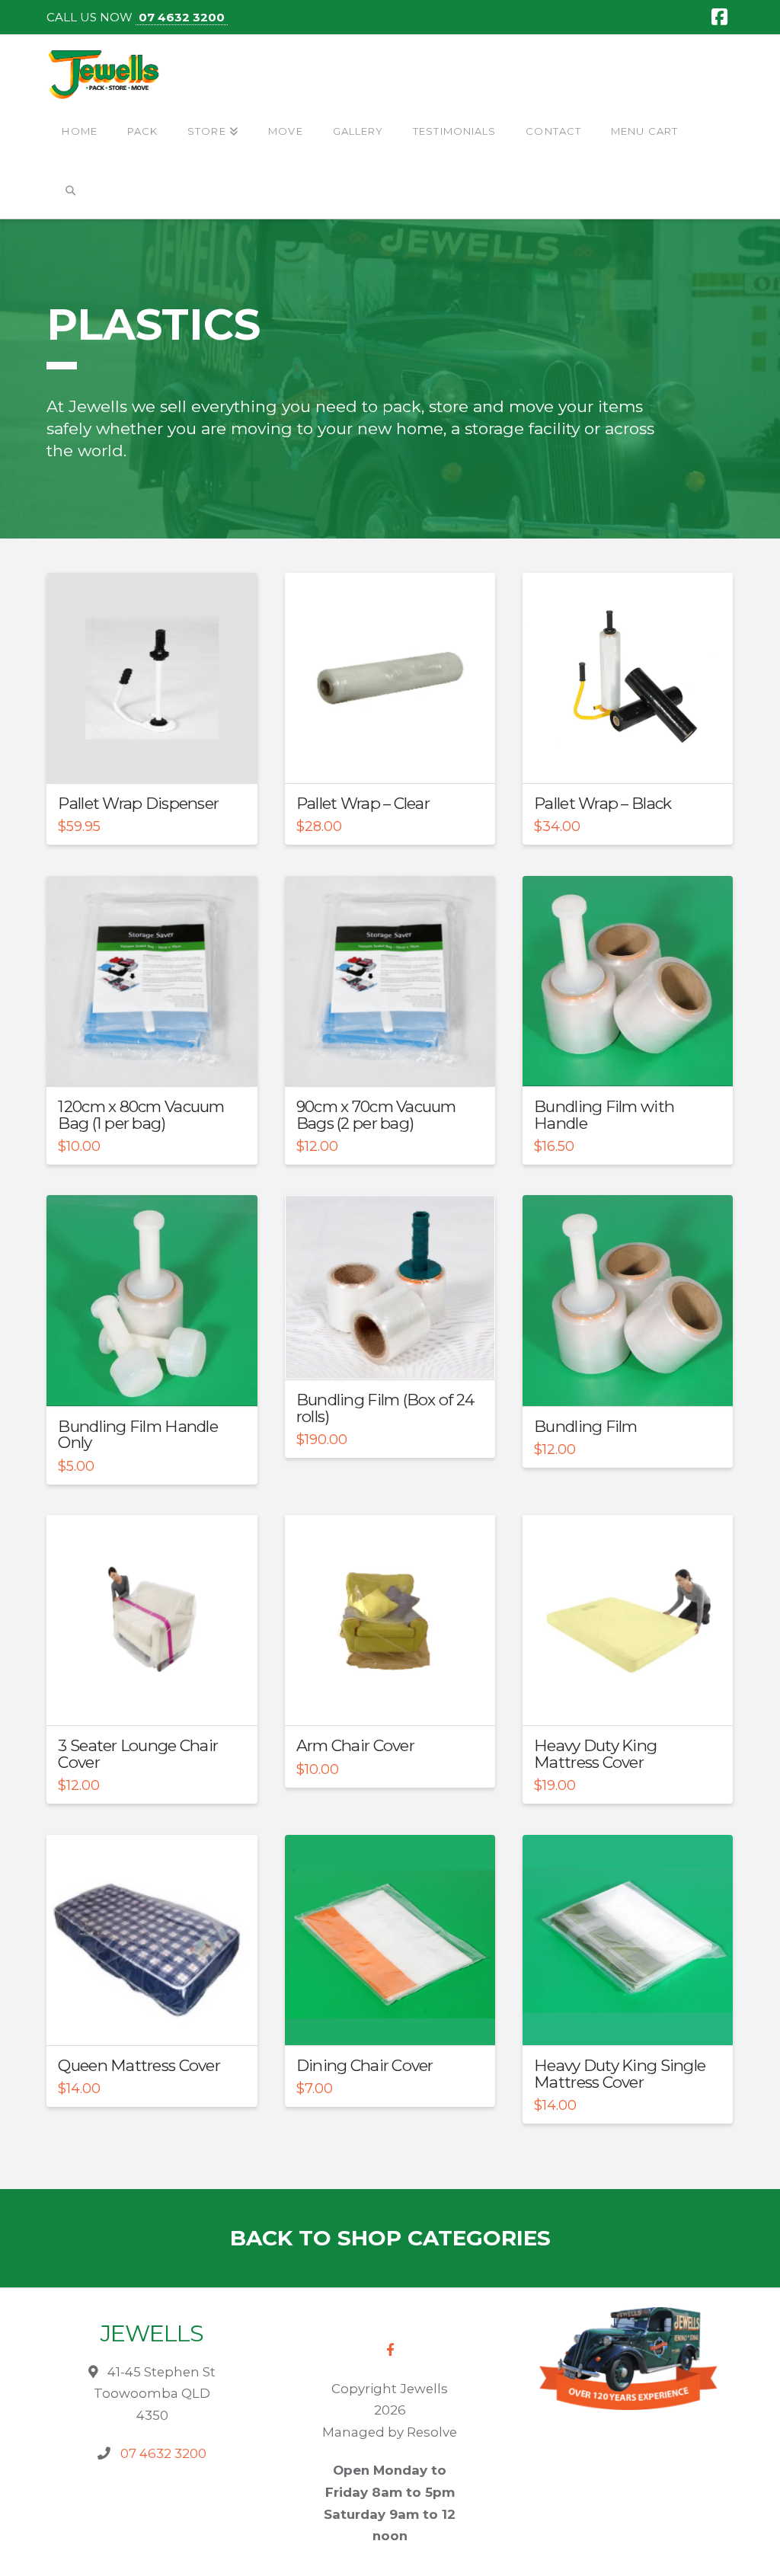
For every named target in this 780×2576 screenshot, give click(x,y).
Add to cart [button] (158, 758)
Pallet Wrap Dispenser (138, 803)
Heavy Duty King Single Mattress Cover (620, 2074)
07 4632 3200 (182, 17)
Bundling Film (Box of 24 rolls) (385, 1408)
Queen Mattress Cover (139, 2065)
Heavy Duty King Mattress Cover (595, 1754)
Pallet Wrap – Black (603, 803)
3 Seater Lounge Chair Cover (138, 1754)
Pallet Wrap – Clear (363, 803)
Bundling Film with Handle (604, 1115)
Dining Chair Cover (365, 2065)
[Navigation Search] (70, 191)
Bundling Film (586, 1426)
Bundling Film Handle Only (138, 1435)
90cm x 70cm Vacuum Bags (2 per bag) (376, 1115)
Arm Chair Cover (355, 1745)
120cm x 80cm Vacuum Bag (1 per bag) (141, 1115)
